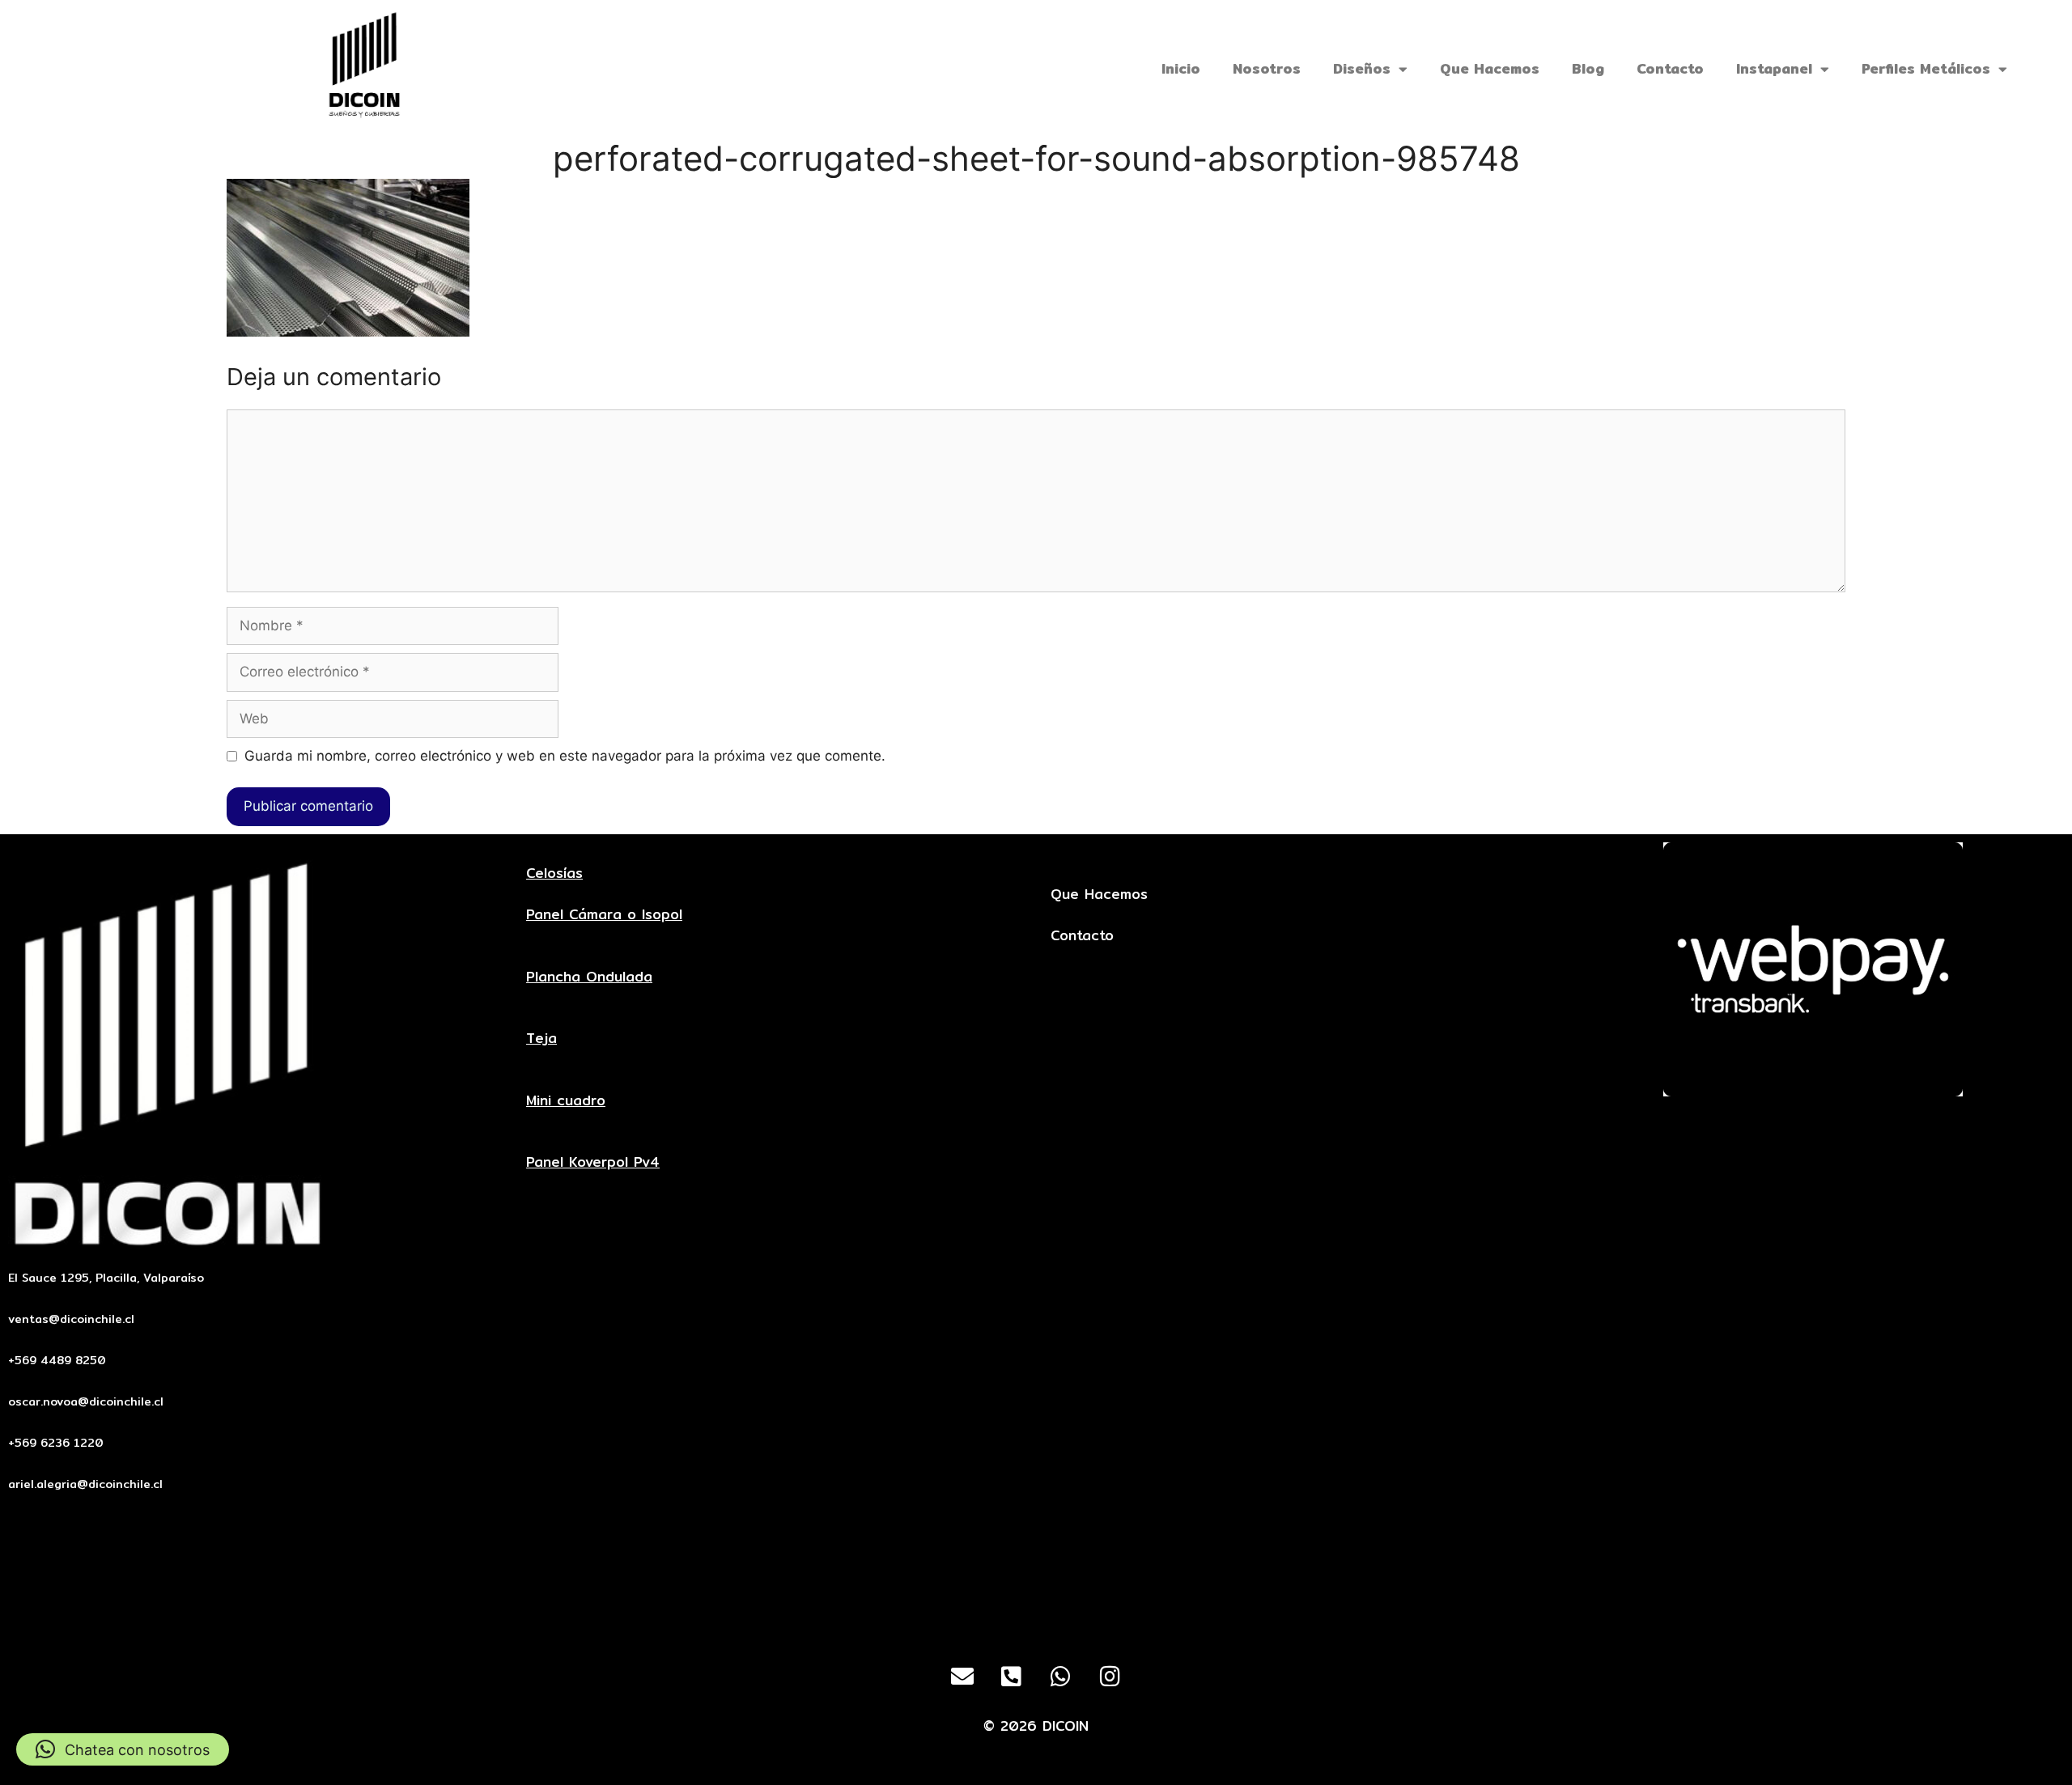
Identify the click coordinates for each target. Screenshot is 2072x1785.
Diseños (1362, 68)
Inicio (1181, 68)
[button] (123, 1749)
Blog (1588, 68)
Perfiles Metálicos (1926, 68)
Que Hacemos (1490, 68)
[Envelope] (962, 1677)
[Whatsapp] (1061, 1677)
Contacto (1670, 68)
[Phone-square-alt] (1012, 1677)
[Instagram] (1110, 1677)
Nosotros (1267, 68)
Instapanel (1774, 68)
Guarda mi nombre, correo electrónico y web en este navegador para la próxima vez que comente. (565, 756)
